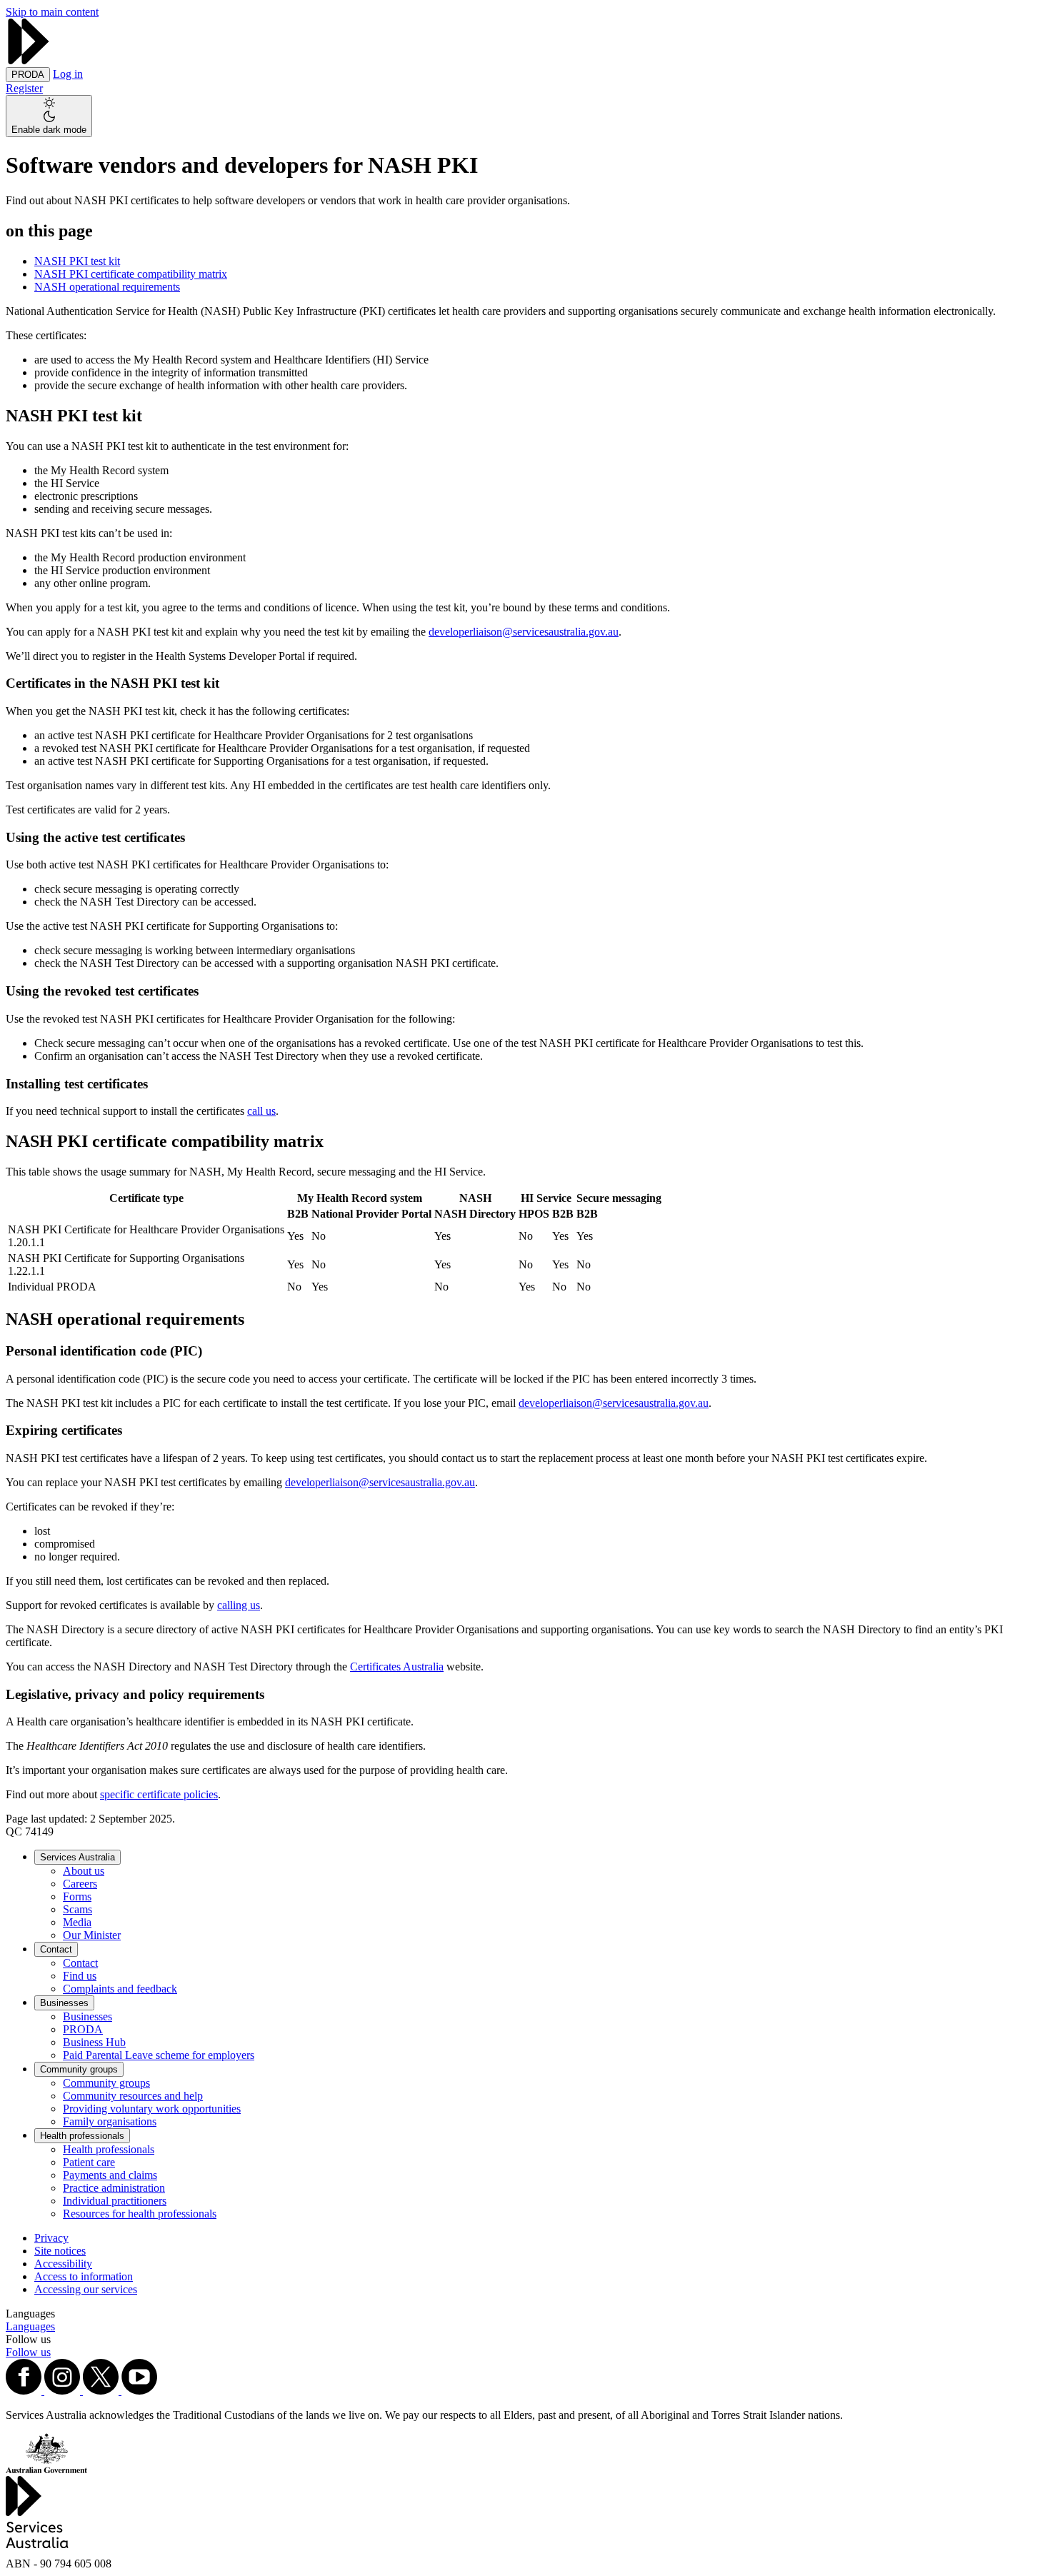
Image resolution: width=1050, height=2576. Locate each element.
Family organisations (110, 2121)
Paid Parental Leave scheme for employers (159, 2055)
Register (24, 88)
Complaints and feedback (120, 1989)
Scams (77, 1909)
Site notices (60, 2251)
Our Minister (92, 1935)
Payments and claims (110, 2175)
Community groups (79, 2069)
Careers (80, 1884)
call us (261, 1111)
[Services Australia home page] (29, 60)
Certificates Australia (397, 1667)
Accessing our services (86, 2289)
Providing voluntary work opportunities (152, 2109)
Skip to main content (52, 12)
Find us (80, 1976)
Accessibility (63, 2264)
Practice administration (114, 2188)
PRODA (83, 2029)
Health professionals (82, 2136)
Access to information (84, 2276)
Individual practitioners (115, 2201)
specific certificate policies (159, 1794)
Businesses (64, 2003)
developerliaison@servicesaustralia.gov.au (524, 632)
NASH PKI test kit (77, 261)
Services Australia (77, 1857)
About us (84, 1871)
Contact (56, 1949)
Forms (77, 1896)
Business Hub (94, 2042)
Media (77, 1922)
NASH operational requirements (107, 287)
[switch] (49, 116)
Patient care (89, 2162)
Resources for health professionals (140, 2214)
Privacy (51, 2238)
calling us (239, 1605)
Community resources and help (133, 2096)
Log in (68, 74)
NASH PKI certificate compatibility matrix (131, 274)
